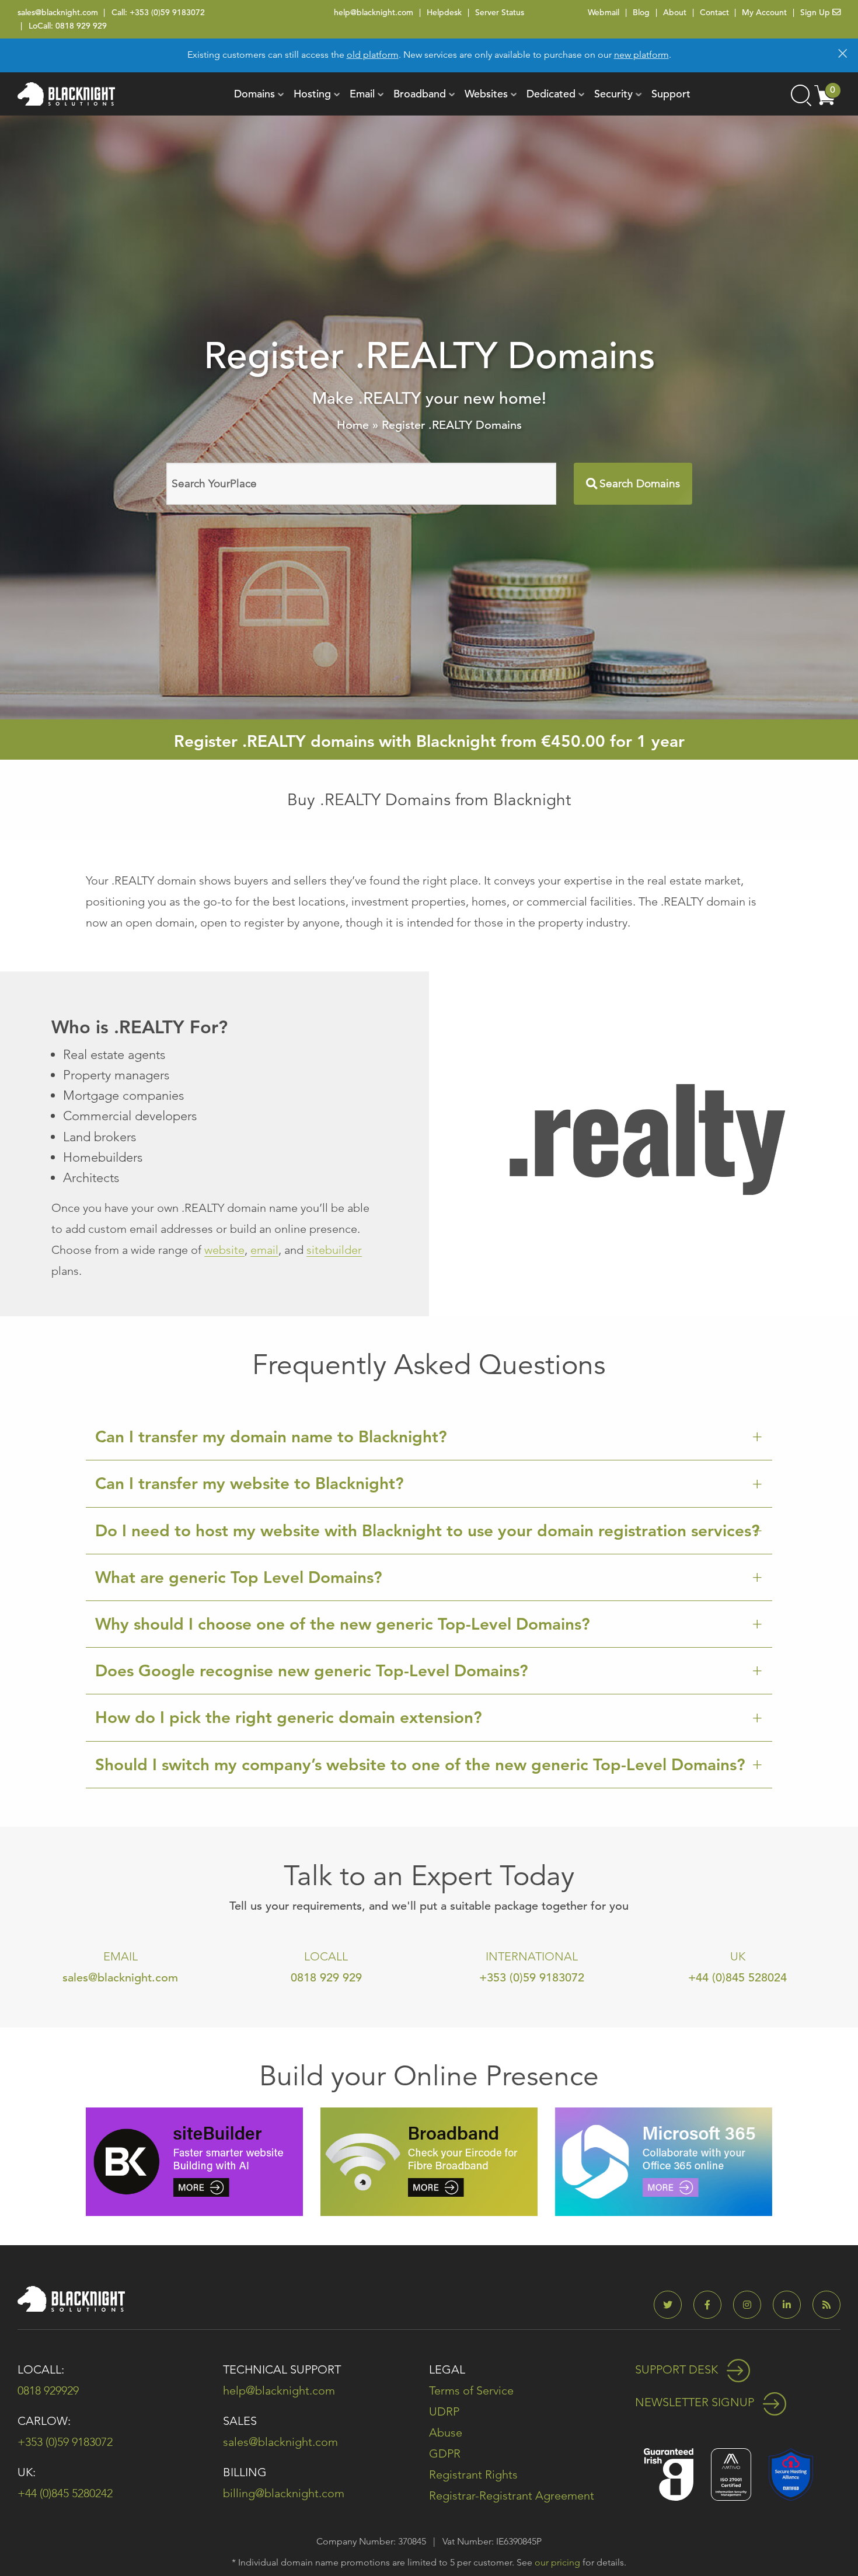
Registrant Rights (473, 2474)
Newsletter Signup (696, 2402)
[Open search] (800, 94)
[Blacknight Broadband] (429, 2161)
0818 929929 (48, 2390)
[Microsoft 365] (664, 2161)
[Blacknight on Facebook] (712, 2305)
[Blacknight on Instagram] (752, 2305)
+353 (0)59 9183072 (167, 12)
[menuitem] (254, 94)
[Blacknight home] (66, 94)
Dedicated (551, 94)
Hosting (312, 94)
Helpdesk (444, 12)
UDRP (444, 2411)
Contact (714, 12)
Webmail (604, 12)
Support (671, 94)
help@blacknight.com (374, 12)
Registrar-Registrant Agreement (512, 2495)
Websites (486, 94)
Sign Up (816, 12)
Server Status (500, 12)
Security (613, 94)
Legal (447, 2369)
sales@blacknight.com (58, 12)
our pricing (557, 2562)
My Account (764, 12)
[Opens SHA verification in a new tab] (791, 2473)
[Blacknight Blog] (826, 2305)
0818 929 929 (81, 26)
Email (362, 94)
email (264, 1250)
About (675, 12)
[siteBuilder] (194, 2161)
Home (353, 425)
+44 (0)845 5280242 (65, 2493)
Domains (254, 94)
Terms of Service (471, 2390)
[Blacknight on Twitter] (672, 2305)
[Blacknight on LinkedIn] (791, 2305)
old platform (373, 55)
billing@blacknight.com (284, 2493)
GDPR (445, 2453)
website (224, 1250)
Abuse (446, 2432)
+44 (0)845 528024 (737, 1978)
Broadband (420, 94)
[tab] (429, 1437)
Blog (641, 12)
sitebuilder (334, 1250)
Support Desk (678, 2369)
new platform (641, 55)
